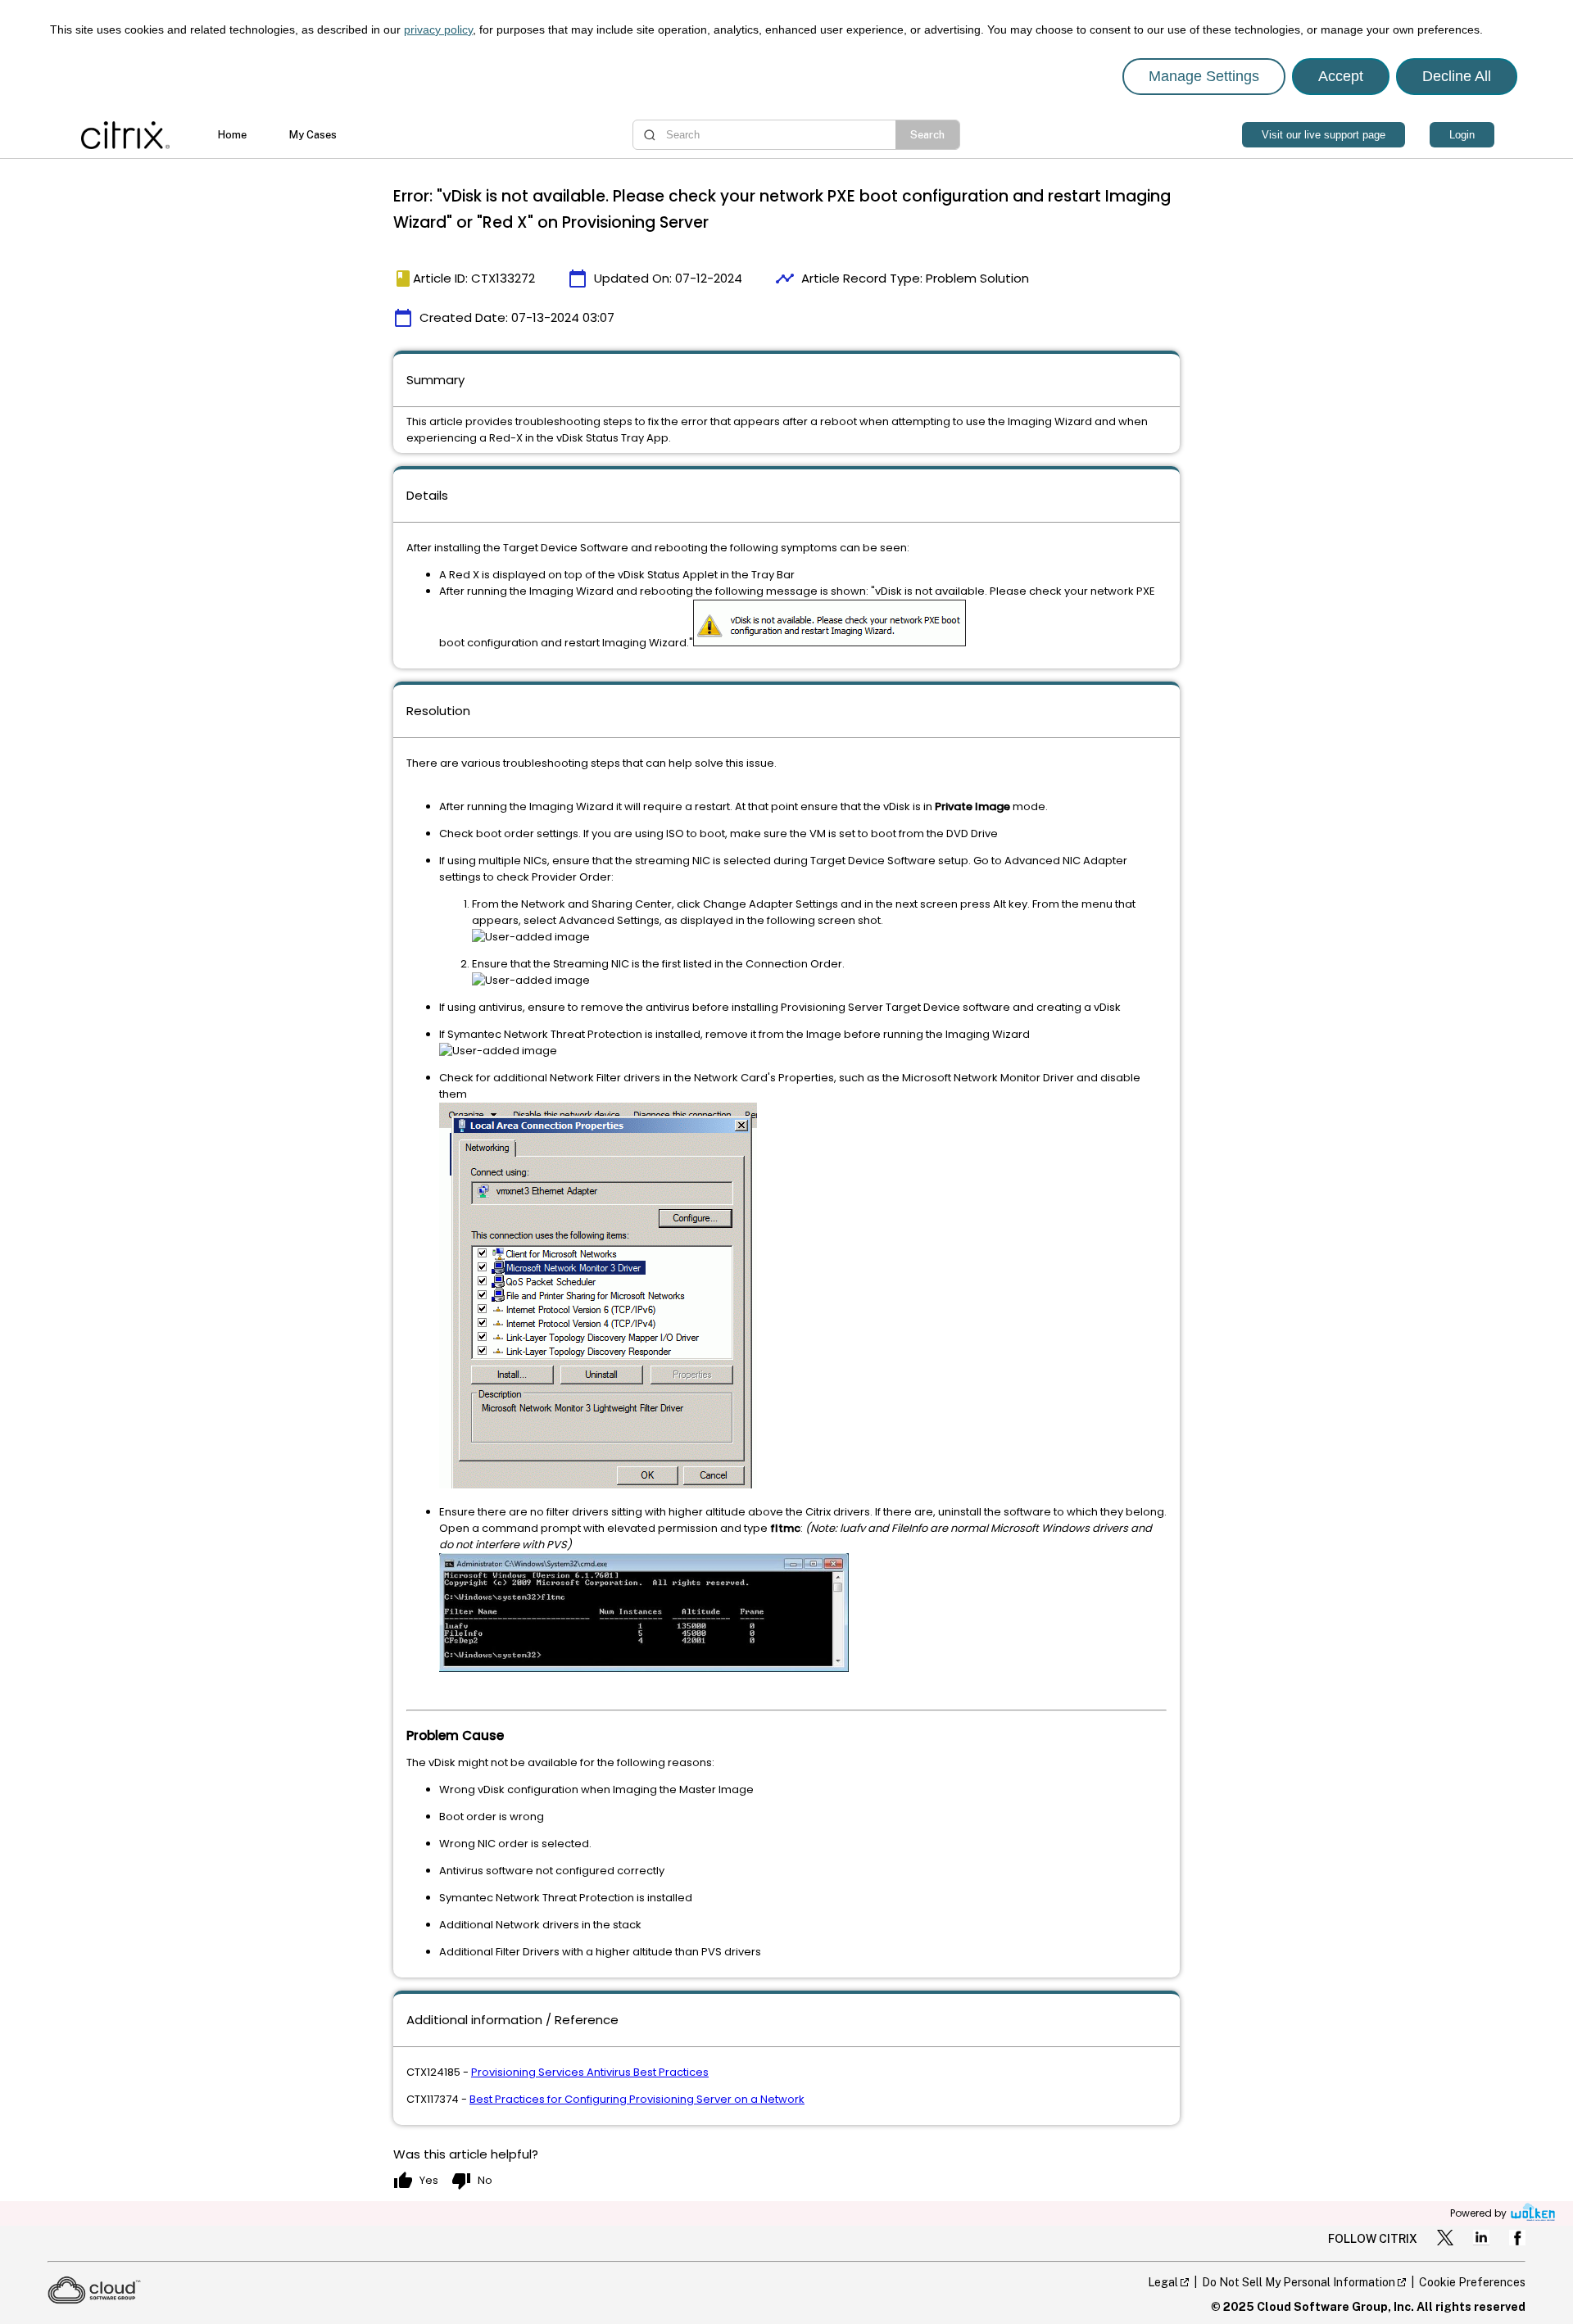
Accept (1341, 76)
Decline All (1457, 76)
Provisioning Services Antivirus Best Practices (590, 2072)
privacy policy (438, 29)
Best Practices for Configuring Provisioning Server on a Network (637, 2099)
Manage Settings (1204, 76)
